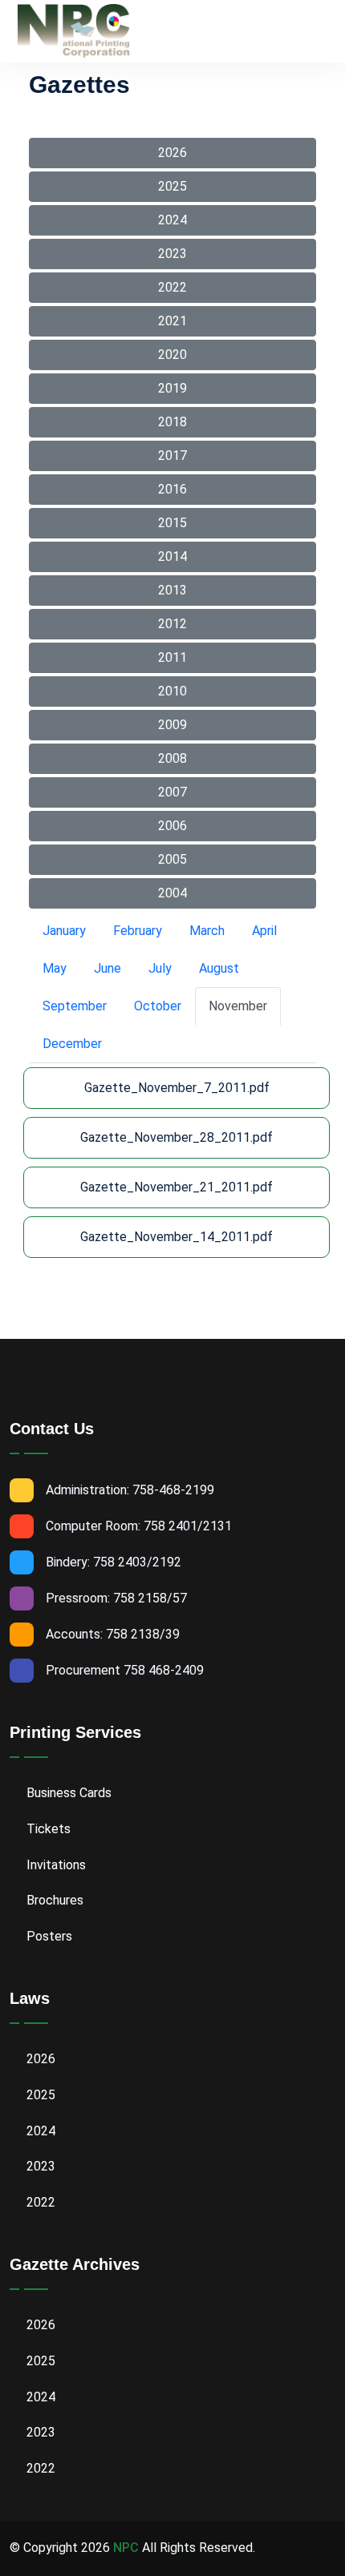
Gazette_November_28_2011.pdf (177, 1137)
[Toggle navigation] (327, 32)
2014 (172, 556)
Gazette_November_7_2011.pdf (177, 1088)
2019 (172, 388)
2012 (172, 624)
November (238, 1006)
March (207, 931)
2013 (172, 590)
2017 (172, 456)
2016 (172, 489)
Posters (48, 1936)
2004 (172, 893)
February (138, 931)
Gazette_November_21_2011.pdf (177, 1187)
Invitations (55, 1865)
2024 (172, 220)
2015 (172, 523)
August (219, 968)
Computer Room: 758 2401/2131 (139, 1526)
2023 (172, 254)
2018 (172, 422)
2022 (172, 287)
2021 (172, 321)
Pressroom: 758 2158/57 (116, 1598)
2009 (172, 725)
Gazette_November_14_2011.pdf (177, 1237)
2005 (172, 859)
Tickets (47, 1829)
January (64, 931)
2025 (172, 186)
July (160, 968)
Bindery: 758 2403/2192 (114, 1562)
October (158, 1006)
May (55, 968)
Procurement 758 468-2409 (125, 1670)
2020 (172, 355)
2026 (172, 153)
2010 (172, 691)
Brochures (53, 1900)
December (72, 1044)
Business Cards (67, 1793)
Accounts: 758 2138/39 (113, 1634)
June (108, 968)
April (264, 931)
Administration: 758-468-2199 (130, 1490)
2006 (172, 826)
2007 (172, 792)
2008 (172, 758)
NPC (126, 2548)
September (75, 1006)
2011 (172, 657)
